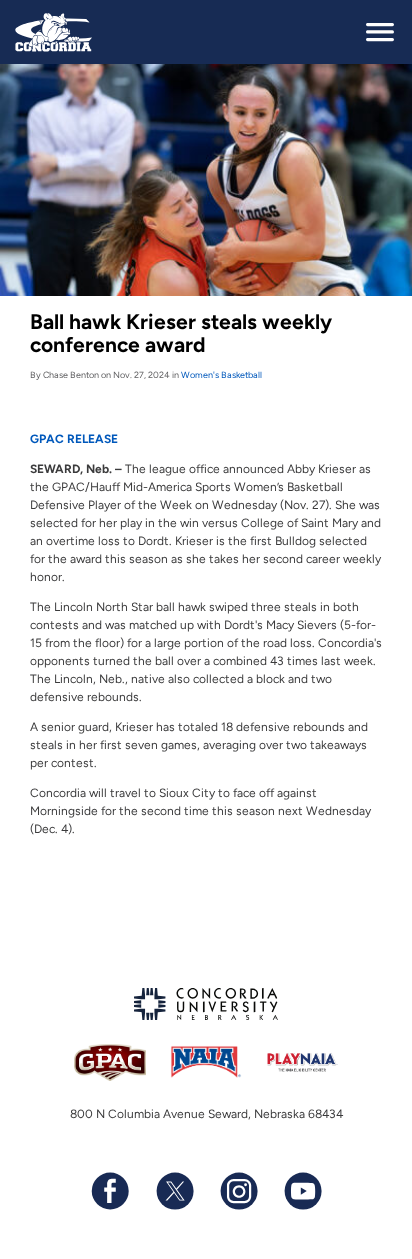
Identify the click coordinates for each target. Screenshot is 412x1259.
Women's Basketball (221, 374)
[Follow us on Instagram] (238, 1191)
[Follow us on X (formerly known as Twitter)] (174, 1191)
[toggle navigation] (380, 32)
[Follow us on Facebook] (110, 1191)
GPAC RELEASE (74, 439)
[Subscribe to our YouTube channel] (302, 1191)
